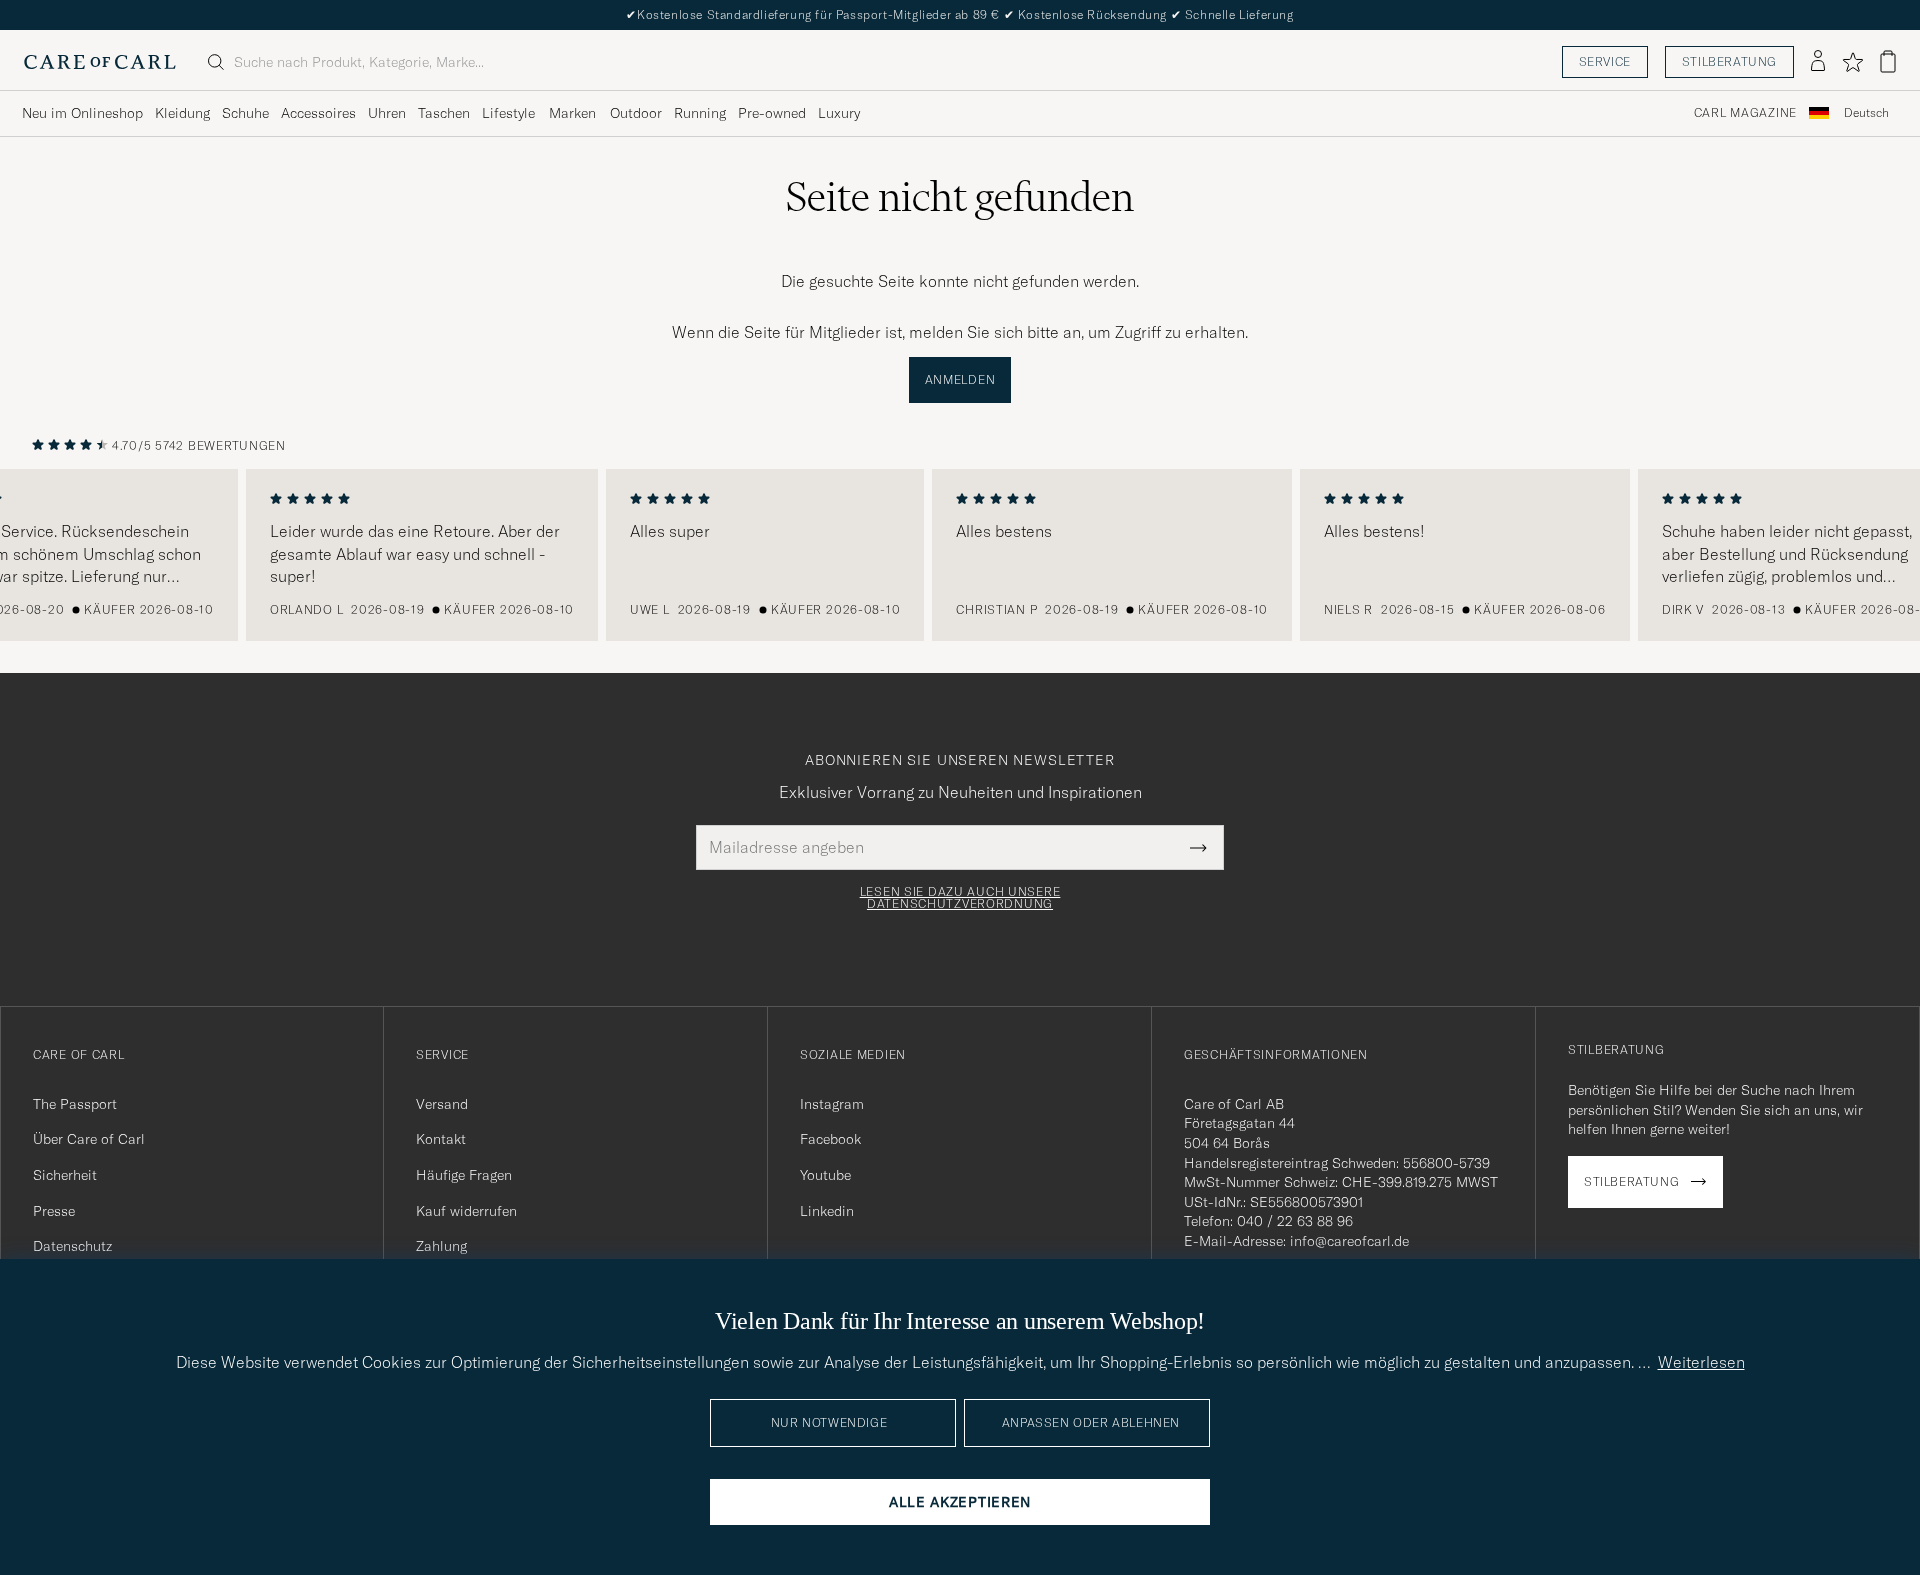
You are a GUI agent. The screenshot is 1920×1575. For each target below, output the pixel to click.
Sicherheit (65, 1175)
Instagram (832, 1104)
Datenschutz (72, 1246)
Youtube (825, 1175)
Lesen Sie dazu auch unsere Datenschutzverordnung (960, 898)
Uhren (387, 113)
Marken (572, 113)
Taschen (444, 113)
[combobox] (1866, 113)
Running (700, 113)
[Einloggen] (1818, 62)
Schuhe (245, 113)
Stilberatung (1729, 61)
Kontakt (441, 1139)
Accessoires (318, 113)
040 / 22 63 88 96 (1295, 1221)
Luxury (839, 113)
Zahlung (441, 1246)
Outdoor (636, 113)
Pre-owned (772, 113)
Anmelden (960, 379)
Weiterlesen (1701, 1362)
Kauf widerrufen (466, 1211)
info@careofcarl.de (1349, 1241)
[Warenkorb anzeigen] (1888, 61)
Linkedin (827, 1211)
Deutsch (1866, 113)
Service (1605, 61)
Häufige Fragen (464, 1175)
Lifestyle (508, 113)
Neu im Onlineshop (82, 113)
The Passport (75, 1104)
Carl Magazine (1745, 113)
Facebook (830, 1139)
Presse (54, 1211)
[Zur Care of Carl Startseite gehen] (100, 62)
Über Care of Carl (89, 1139)
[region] (960, 555)
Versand (442, 1104)
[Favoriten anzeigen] (1852, 62)
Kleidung (182, 113)
